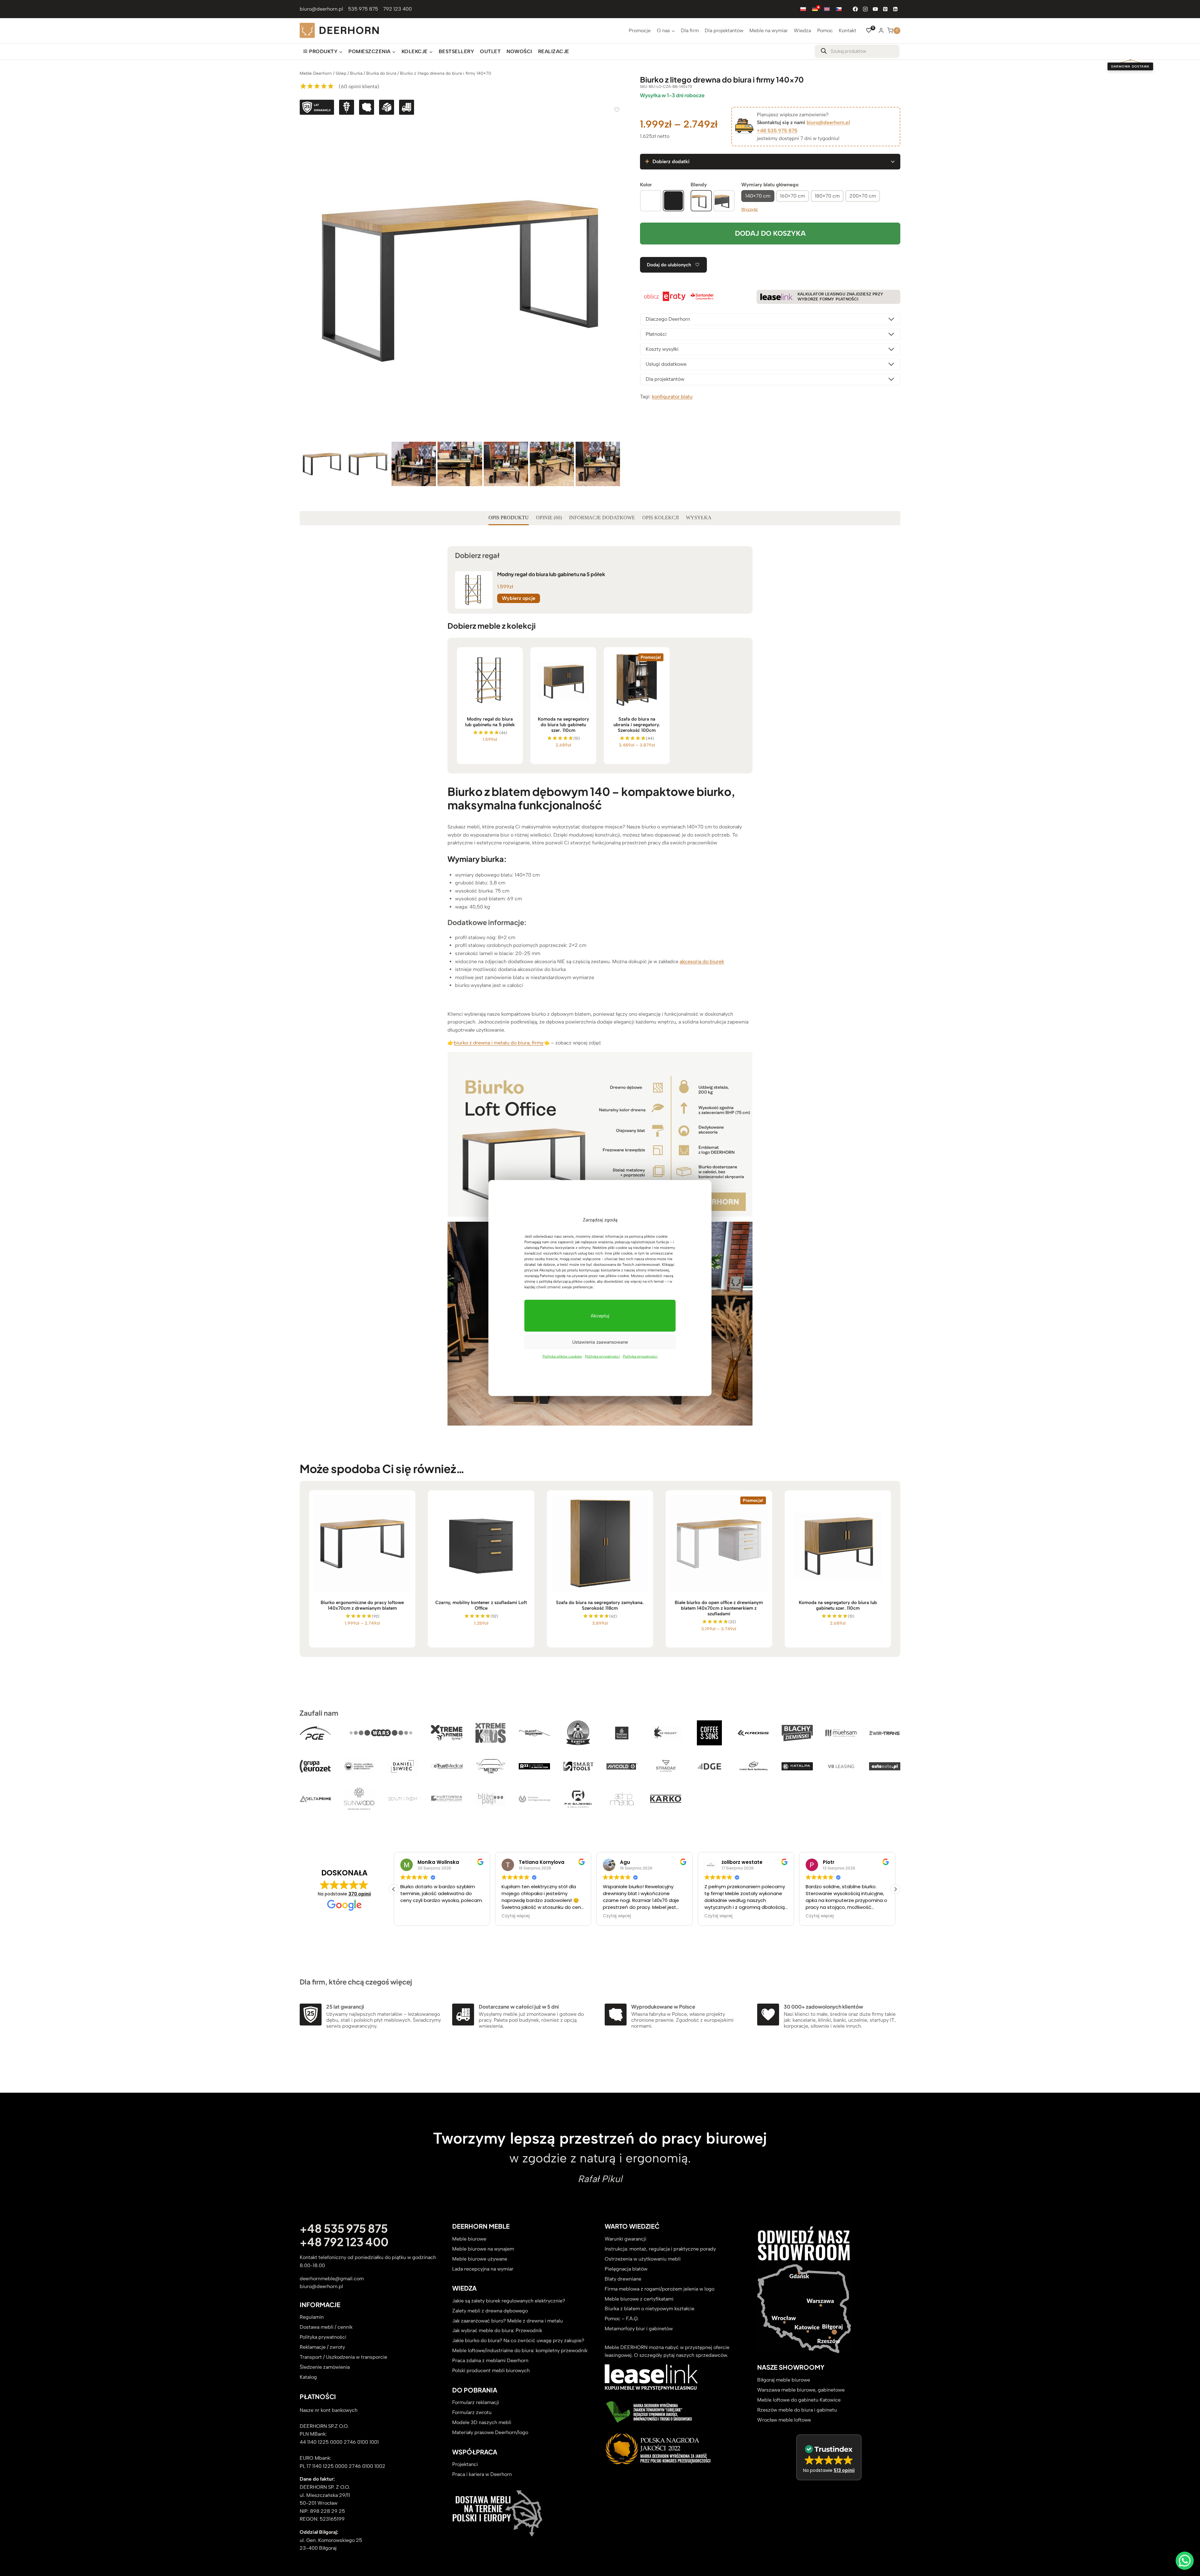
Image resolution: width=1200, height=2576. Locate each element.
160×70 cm (792, 196)
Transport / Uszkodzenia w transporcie (343, 2357)
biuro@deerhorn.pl (321, 9)
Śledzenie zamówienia (325, 2367)
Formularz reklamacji (476, 2403)
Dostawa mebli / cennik (326, 2327)
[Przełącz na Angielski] (827, 9)
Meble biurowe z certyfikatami (639, 2299)
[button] (895, 1889)
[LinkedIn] (895, 9)
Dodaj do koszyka (770, 233)
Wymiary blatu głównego (770, 185)
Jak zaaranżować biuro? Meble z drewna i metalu (507, 2321)
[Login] (881, 30)
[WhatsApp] (1185, 2561)
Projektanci (465, 2465)
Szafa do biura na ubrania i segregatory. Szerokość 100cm (637, 725)
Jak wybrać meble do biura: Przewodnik (497, 2331)
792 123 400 (397, 9)
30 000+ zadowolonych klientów (823, 2007)
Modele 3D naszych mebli (482, 2423)
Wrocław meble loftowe (784, 2420)
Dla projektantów (724, 30)
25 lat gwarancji (345, 2007)
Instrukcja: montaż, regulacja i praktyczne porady (660, 2249)
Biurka (356, 73)
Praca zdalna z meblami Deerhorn (490, 2361)
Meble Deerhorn (316, 73)
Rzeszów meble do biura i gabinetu (797, 2410)
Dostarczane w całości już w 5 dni (519, 2007)
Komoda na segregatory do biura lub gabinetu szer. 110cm (563, 725)
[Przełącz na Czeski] (839, 9)
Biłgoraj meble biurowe (784, 2380)
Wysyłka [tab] (699, 518)
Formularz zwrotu (472, 2413)
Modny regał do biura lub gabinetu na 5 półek (551, 574)
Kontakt (847, 30)
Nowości (519, 51)
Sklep (341, 73)
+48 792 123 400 (344, 2242)
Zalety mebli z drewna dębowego (490, 2311)
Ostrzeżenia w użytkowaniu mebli (643, 2259)
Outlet (490, 51)
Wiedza (802, 30)
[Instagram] (865, 9)
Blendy (699, 185)
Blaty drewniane (623, 2279)
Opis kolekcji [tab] (660, 518)
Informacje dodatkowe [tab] (602, 518)
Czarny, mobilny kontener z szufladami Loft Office (481, 1605)
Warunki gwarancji (625, 2239)
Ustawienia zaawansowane (600, 1342)
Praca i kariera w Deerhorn (482, 2475)
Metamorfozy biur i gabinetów (639, 2329)
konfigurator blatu (672, 397)
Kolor (646, 185)
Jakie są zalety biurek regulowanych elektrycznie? (509, 2301)
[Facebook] (855, 9)
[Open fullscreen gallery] (614, 434)
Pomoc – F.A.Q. (622, 2319)
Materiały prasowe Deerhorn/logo (490, 2433)
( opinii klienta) (359, 86)
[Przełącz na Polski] (803, 9)
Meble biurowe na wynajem (483, 2249)
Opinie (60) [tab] (549, 518)
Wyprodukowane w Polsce (663, 2007)
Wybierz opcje (519, 598)
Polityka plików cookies (562, 1356)
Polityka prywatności (602, 1356)
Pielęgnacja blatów (626, 2269)
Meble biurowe (469, 2239)
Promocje (640, 30)
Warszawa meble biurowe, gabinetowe (801, 2390)
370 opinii (360, 1894)
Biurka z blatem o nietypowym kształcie (650, 2309)
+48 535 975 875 (777, 131)
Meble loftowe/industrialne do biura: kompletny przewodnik (520, 2351)
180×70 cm (827, 196)
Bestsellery (456, 51)
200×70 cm (863, 196)
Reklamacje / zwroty (322, 2347)
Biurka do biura (381, 73)
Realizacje (554, 51)
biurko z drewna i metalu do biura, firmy (499, 1043)
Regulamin (312, 2317)
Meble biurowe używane (480, 2259)
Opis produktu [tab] (509, 518)
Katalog (308, 2377)
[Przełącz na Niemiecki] (815, 9)
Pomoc (825, 30)
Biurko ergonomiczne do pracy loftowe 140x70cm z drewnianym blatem (362, 1605)
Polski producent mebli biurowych (491, 2371)
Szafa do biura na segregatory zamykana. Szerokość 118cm (600, 1605)
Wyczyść (750, 209)
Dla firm (690, 30)
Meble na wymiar (769, 30)
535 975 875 (363, 9)
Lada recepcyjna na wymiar (483, 2269)
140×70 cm (758, 196)
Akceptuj (600, 1316)
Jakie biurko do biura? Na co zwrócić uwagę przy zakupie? (518, 2341)
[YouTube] (875, 9)
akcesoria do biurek (702, 961)
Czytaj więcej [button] (414, 1916)
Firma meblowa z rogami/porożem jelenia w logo (660, 2289)
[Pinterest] (885, 9)
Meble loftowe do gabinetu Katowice (799, 2400)
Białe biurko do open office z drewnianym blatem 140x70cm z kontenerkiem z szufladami (719, 1608)
